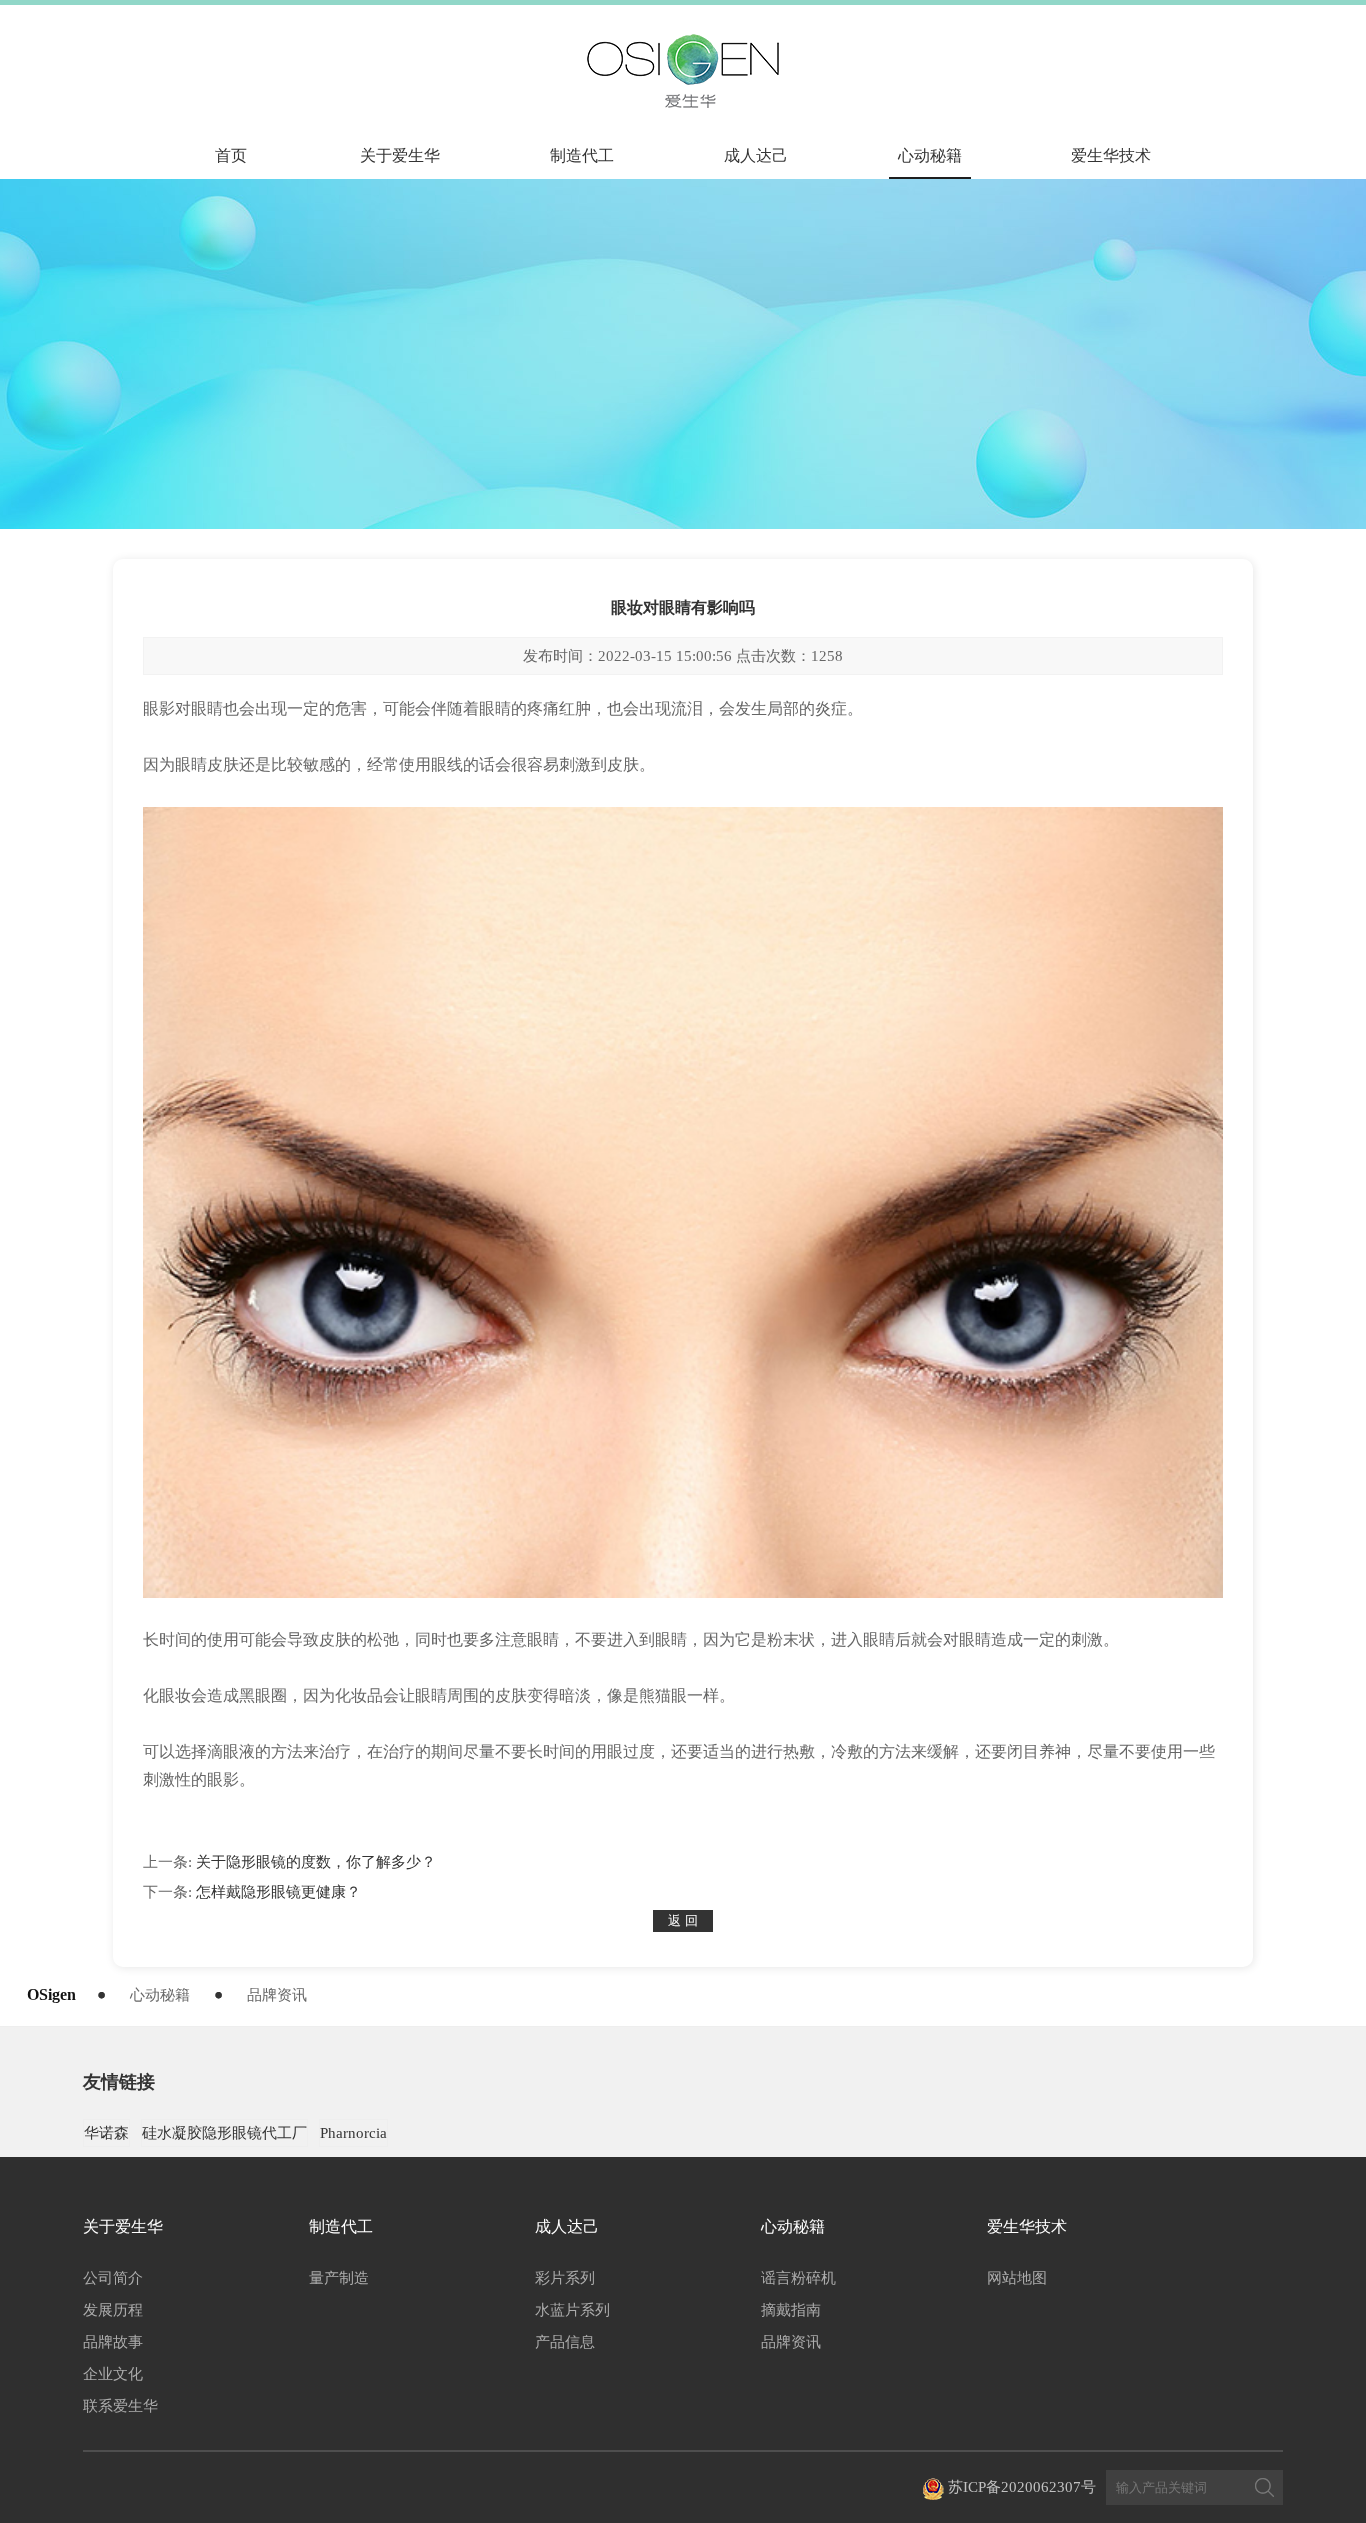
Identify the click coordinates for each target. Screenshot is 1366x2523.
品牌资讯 (277, 1995)
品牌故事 (113, 2342)
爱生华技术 (1111, 155)
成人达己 (756, 155)
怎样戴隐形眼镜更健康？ (278, 1892)
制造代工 (582, 155)
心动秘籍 (930, 155)
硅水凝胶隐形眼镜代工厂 (224, 2133)
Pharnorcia (353, 2133)
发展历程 (113, 2310)
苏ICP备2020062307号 (1022, 2487)
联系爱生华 (120, 2406)
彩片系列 (565, 2278)
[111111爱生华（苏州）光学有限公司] (682, 71)
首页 (231, 155)
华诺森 (106, 2133)
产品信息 (565, 2342)
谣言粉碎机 (798, 2278)
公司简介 (113, 2278)
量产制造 (339, 2278)
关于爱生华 (400, 155)
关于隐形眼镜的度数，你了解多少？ (316, 1862)
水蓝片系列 (572, 2310)
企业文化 (113, 2374)
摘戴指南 (791, 2310)
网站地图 (1017, 2278)
